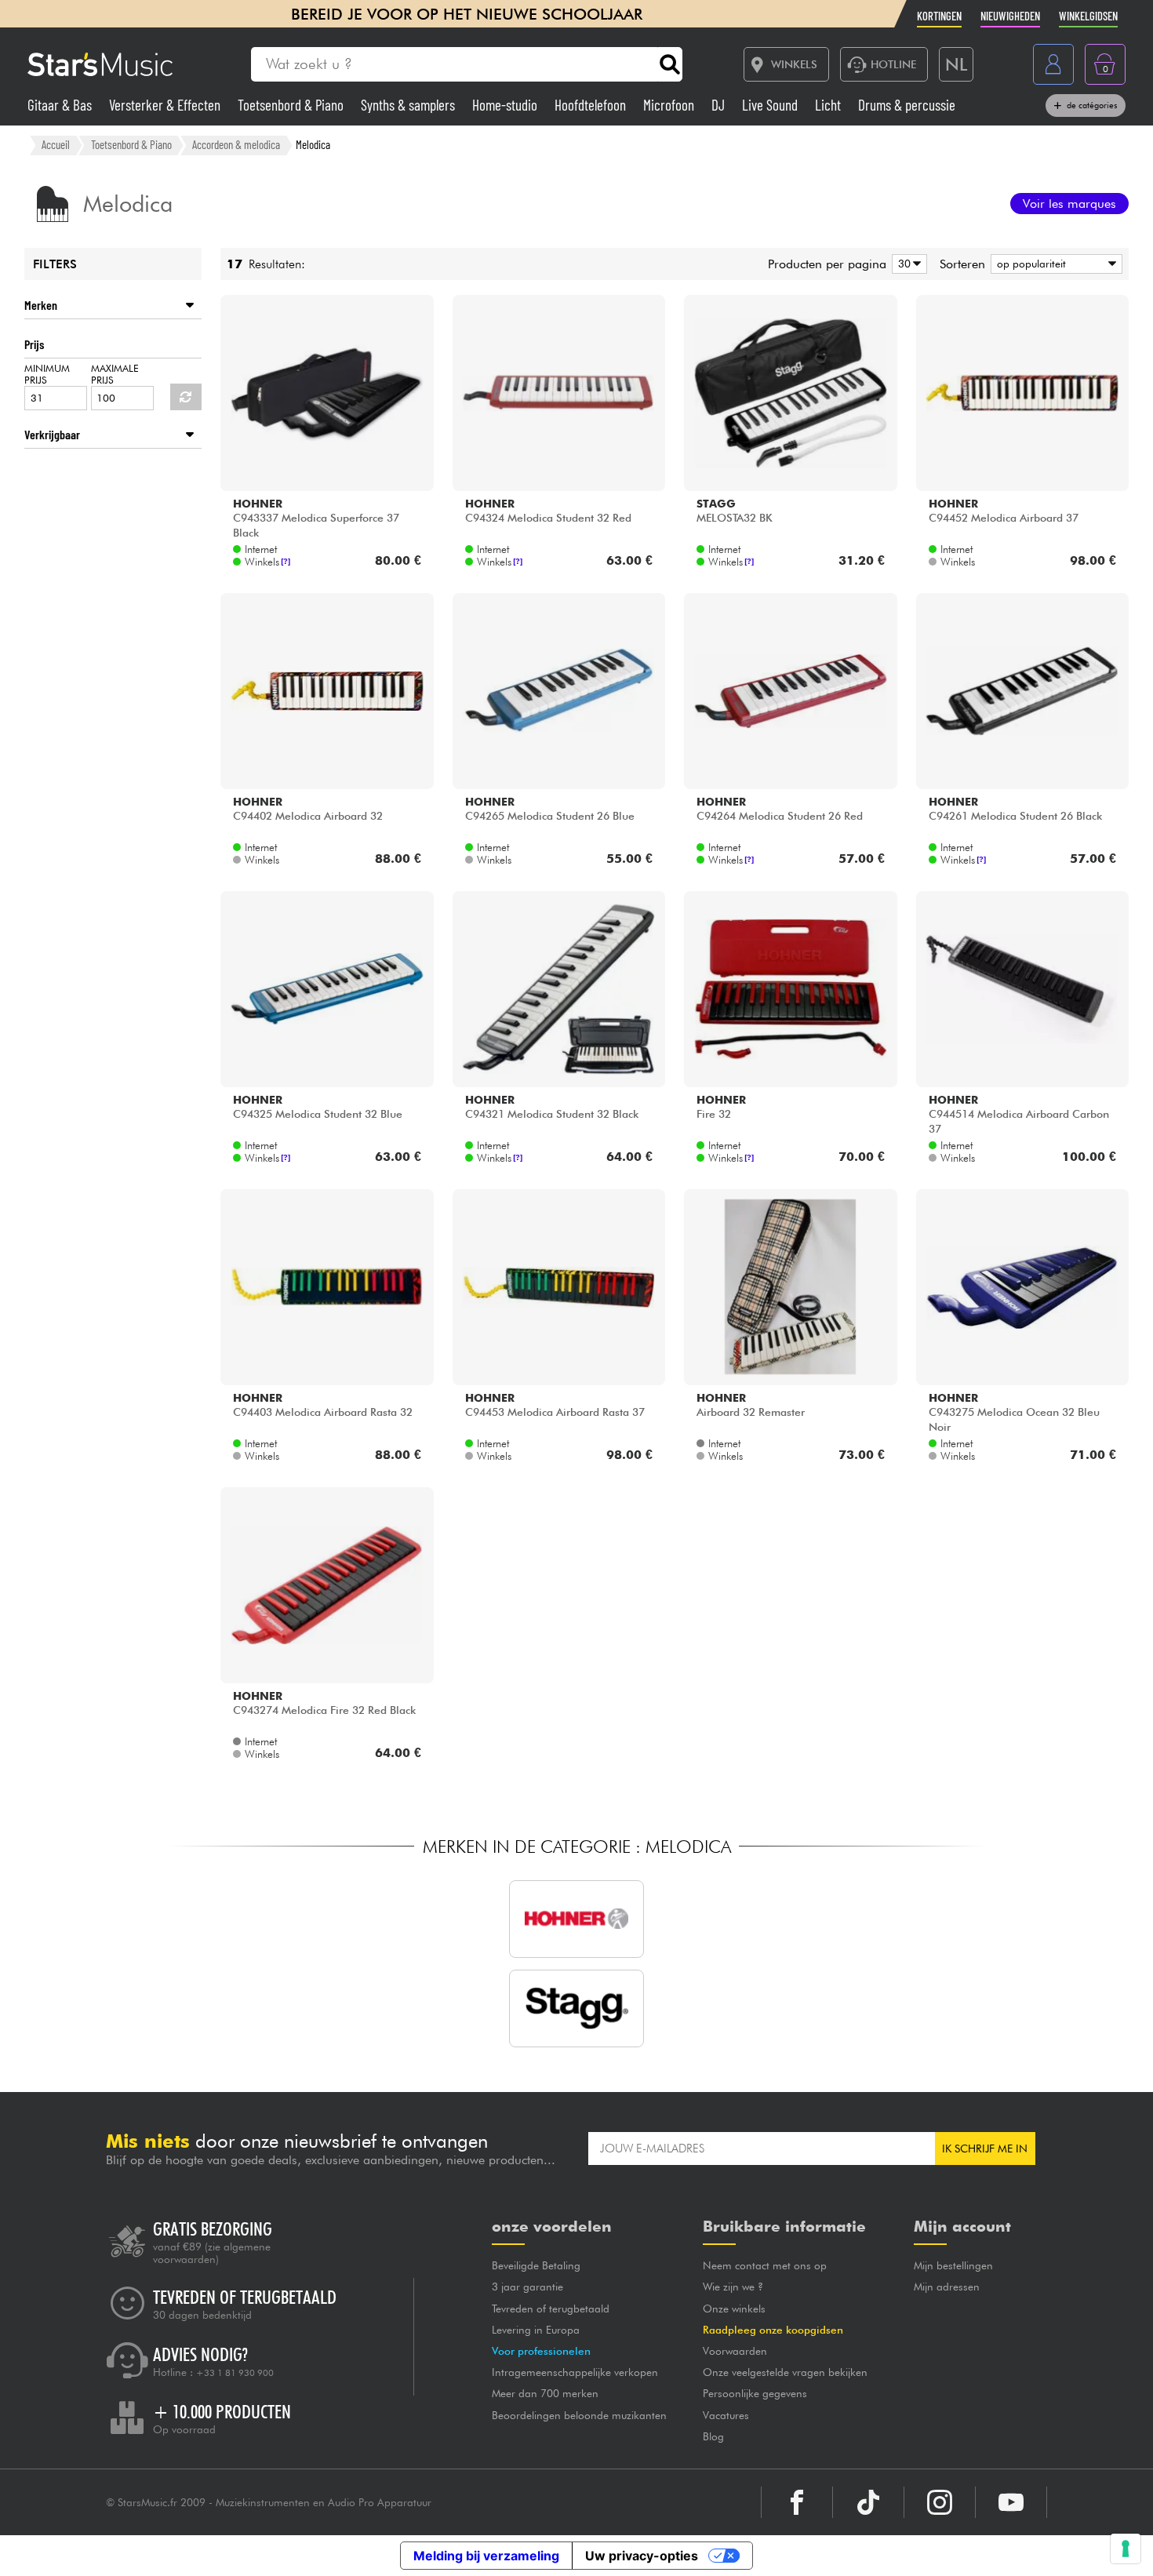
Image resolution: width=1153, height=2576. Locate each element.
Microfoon (670, 105)
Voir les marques (1069, 204)
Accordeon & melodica (236, 144)
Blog (713, 2436)
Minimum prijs (47, 374)
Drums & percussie (907, 105)
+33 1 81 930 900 (235, 2373)
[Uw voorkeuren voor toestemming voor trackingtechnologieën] (1126, 2549)
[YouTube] (1011, 2502)
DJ (720, 105)
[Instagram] (940, 2502)
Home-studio (506, 105)
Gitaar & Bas (61, 105)
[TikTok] (868, 2502)
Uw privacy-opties (642, 2556)
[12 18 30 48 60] (907, 264)
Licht (829, 105)
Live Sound (771, 105)
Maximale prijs (115, 374)
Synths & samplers (409, 105)
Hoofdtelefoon (592, 105)
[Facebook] (797, 2502)
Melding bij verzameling (486, 2556)
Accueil (56, 144)
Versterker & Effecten (166, 105)
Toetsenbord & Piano (292, 105)
